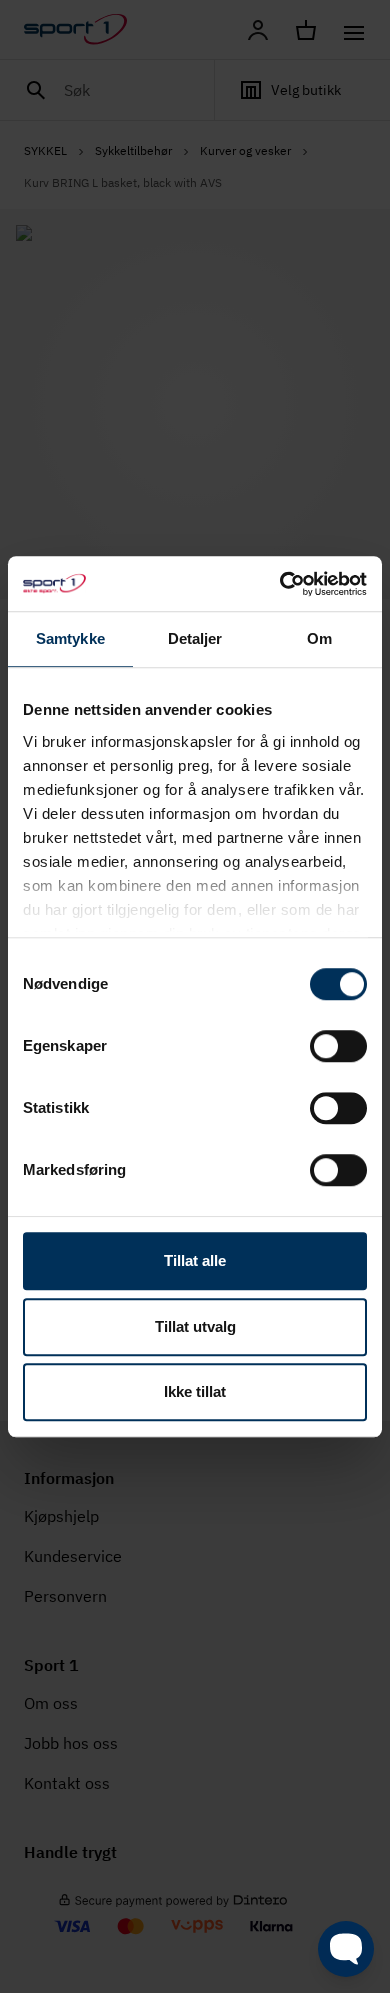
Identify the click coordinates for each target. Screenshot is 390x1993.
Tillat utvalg (195, 1326)
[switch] (338, 1046)
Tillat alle (195, 1260)
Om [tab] (319, 638)
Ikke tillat (195, 1391)
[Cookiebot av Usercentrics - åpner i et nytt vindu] (280, 584)
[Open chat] (346, 1949)
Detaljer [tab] (195, 638)
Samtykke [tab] (70, 638)
